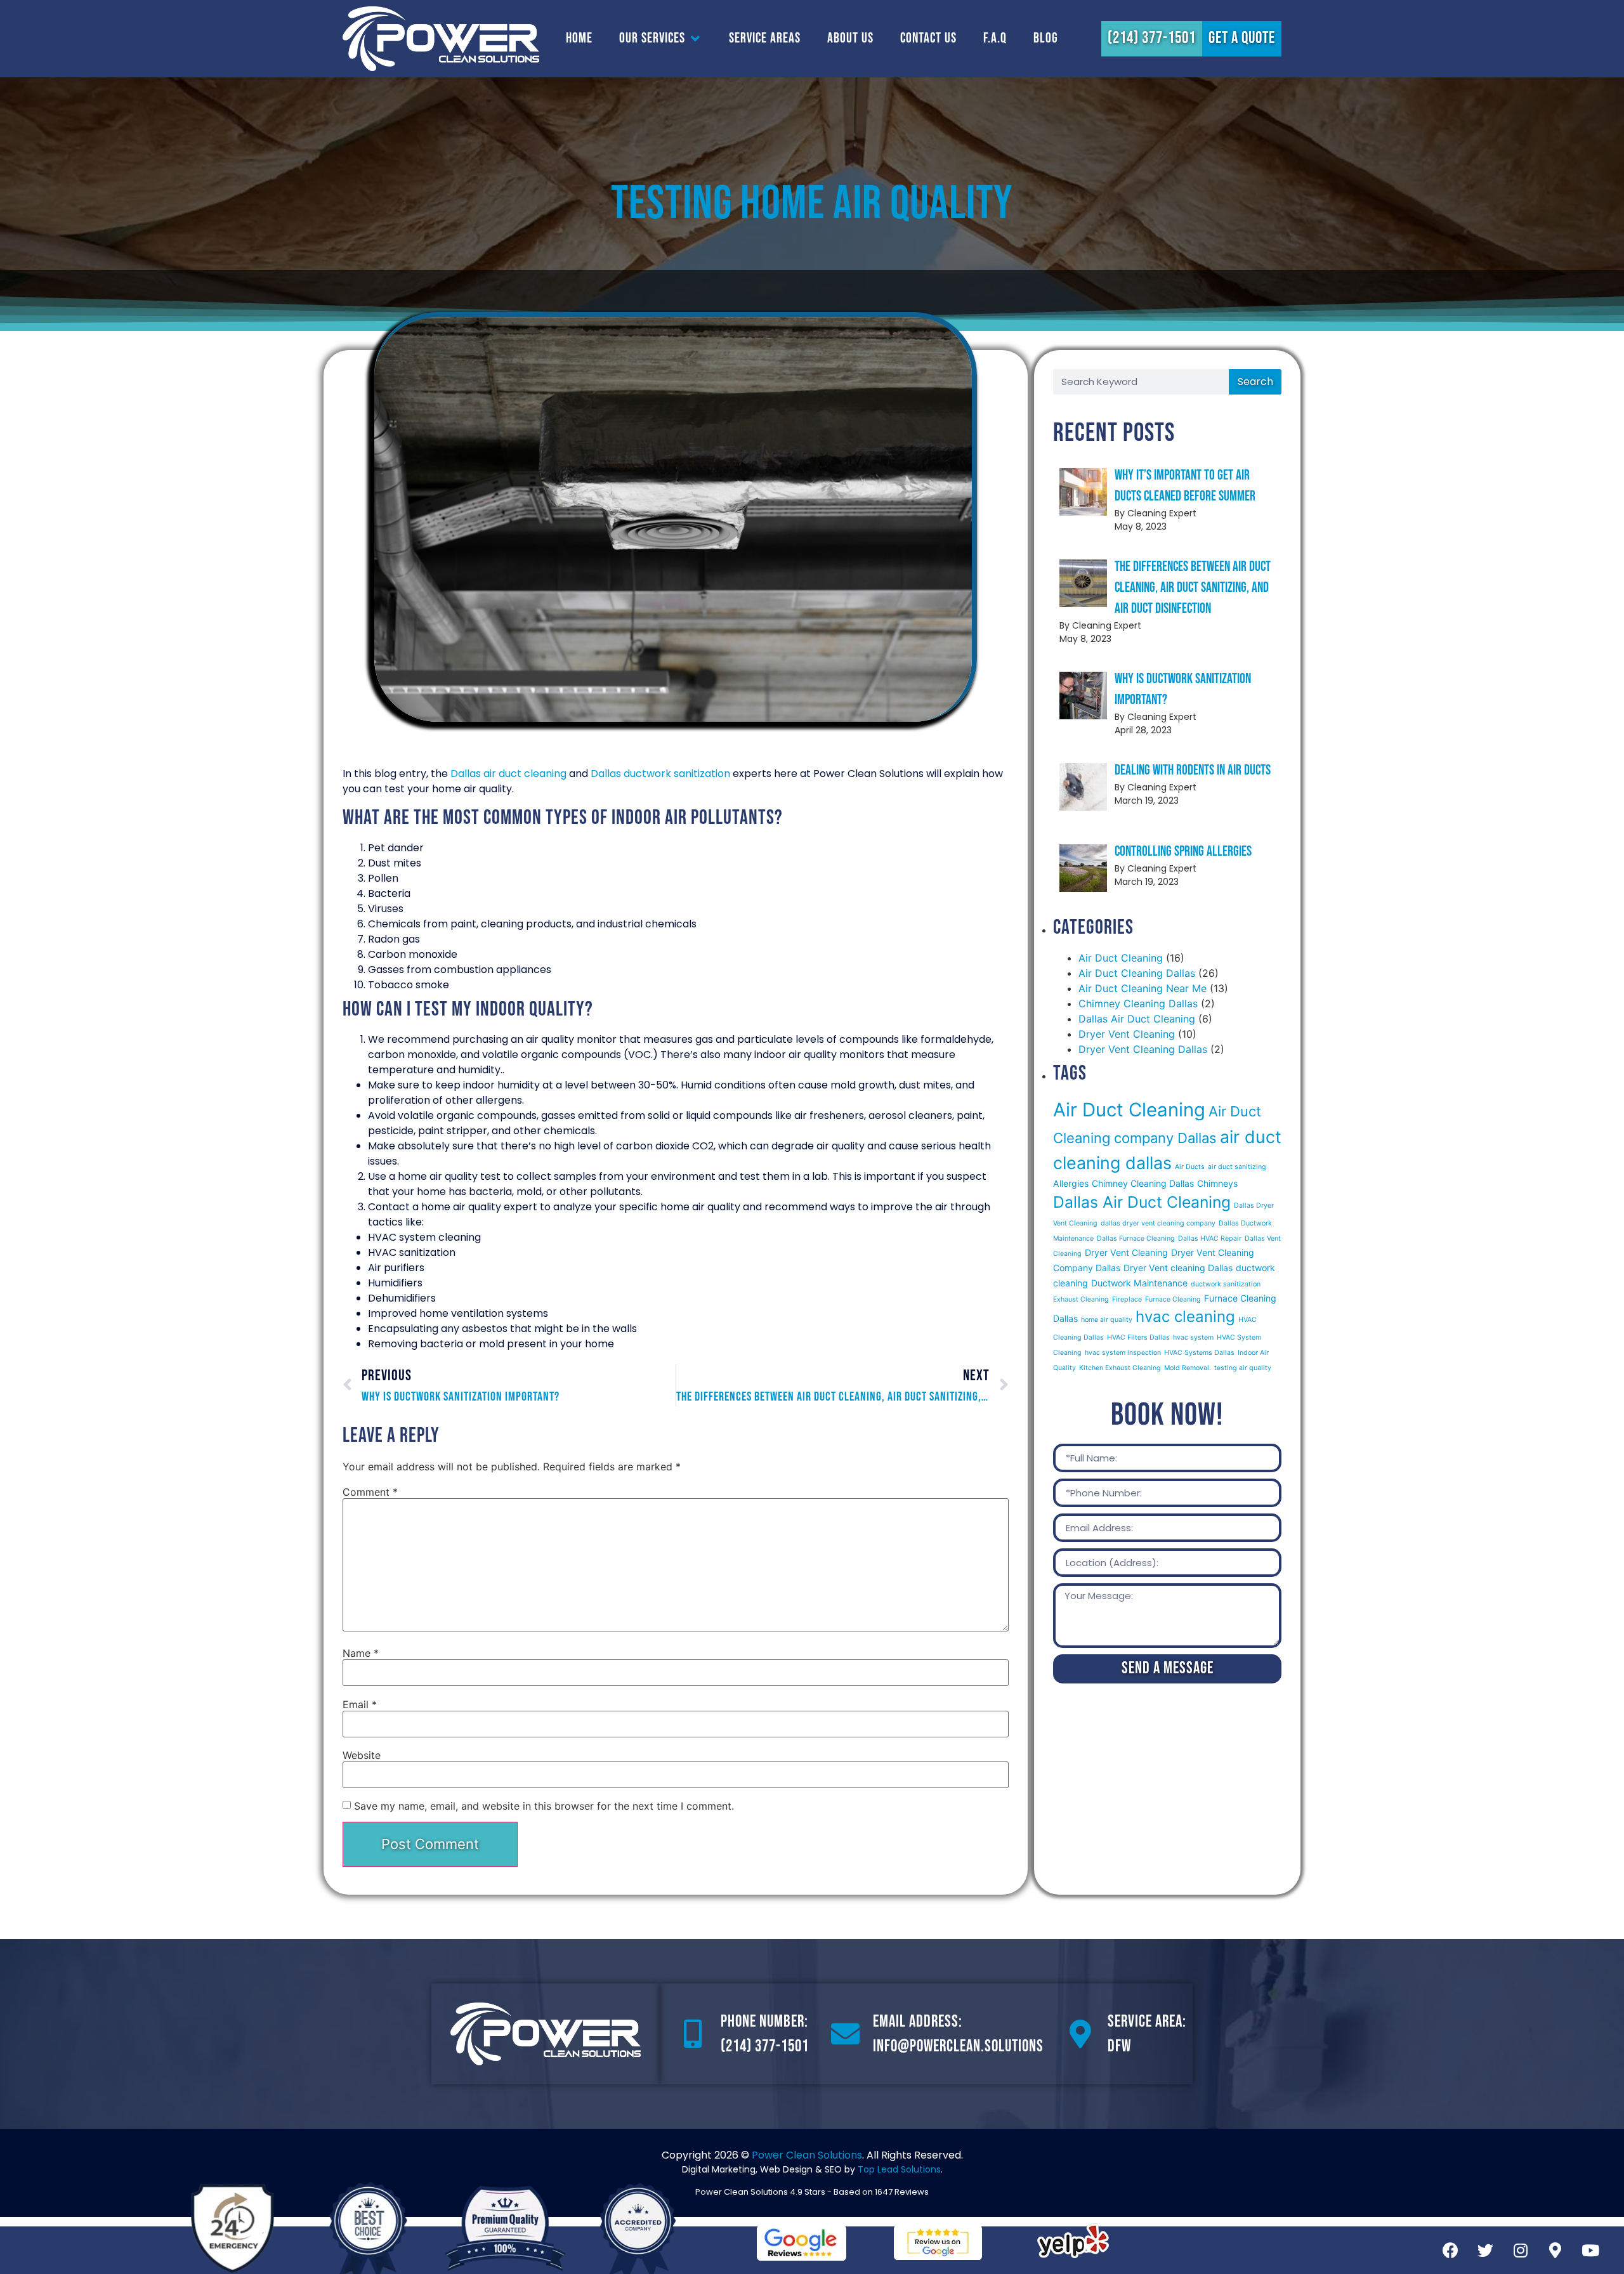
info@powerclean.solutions (958, 2047)
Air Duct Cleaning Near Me (1143, 988)
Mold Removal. (1188, 1368)
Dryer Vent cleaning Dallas (1178, 1268)
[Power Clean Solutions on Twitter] (1486, 2251)
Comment (370, 1492)
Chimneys (1217, 1183)
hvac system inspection (1123, 1353)
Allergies (1071, 1183)
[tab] (579, 38)
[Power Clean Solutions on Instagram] (1521, 2251)
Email (360, 1704)
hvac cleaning (1185, 1317)
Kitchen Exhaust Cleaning (1120, 1368)
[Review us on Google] (938, 2243)
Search (1255, 382)
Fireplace (1127, 1299)
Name (361, 1653)
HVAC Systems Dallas (1199, 1353)
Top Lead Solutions (899, 2169)
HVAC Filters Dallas (1138, 1337)
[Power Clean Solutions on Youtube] (1590, 2251)
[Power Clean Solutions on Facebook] (1451, 2251)
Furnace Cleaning (1173, 1299)
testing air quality (1243, 1368)
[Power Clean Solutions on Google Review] (802, 2243)
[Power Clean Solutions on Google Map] (1555, 2251)
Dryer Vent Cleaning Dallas (1143, 1049)
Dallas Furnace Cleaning (1136, 1238)
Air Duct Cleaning (1121, 958)
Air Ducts (1190, 1167)
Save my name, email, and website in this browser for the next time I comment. (544, 1806)
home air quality (1107, 1320)
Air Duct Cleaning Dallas (1137, 973)
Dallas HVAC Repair (1210, 1238)
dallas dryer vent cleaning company (1158, 1223)
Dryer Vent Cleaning (1127, 1034)
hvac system (1193, 1337)
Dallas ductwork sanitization (660, 774)
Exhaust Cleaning (1081, 1299)
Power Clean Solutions (807, 2155)
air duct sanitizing (1237, 1167)
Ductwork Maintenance (1139, 1283)
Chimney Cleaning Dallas (1138, 1003)
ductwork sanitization (1226, 1284)
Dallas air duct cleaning (508, 774)
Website (362, 1755)
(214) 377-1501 (765, 2047)
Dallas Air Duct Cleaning (1137, 1019)
